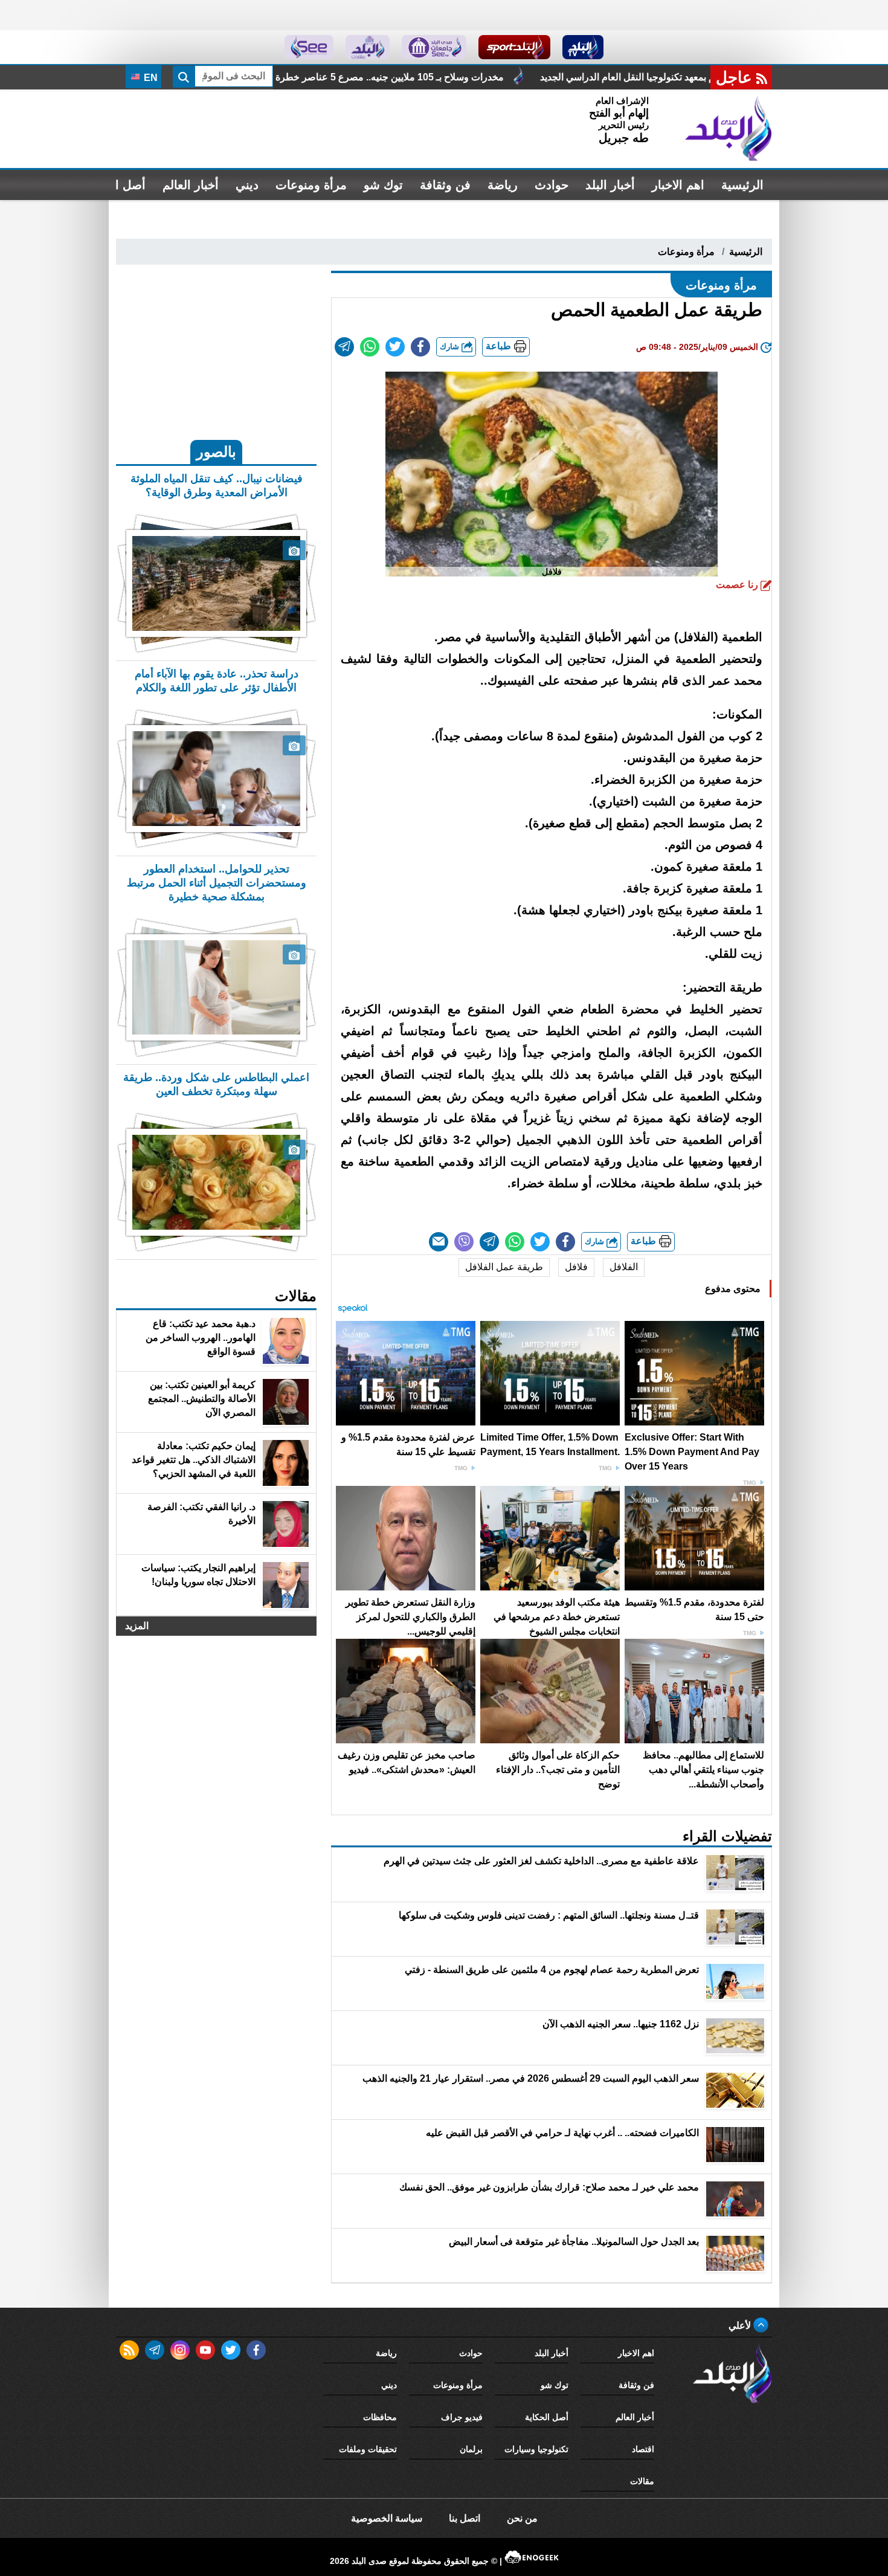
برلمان (471, 2449)
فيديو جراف (462, 2417)
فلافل (576, 1267)
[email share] (344, 347)
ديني (247, 185)
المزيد (137, 1626)
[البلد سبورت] (514, 47)
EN (150, 78)
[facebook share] (420, 347)
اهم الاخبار (678, 185)
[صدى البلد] (729, 129)
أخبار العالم (191, 185)
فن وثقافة (445, 185)
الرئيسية (742, 185)
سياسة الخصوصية (387, 2518)
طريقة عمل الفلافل (504, 1267)
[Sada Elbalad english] (309, 47)
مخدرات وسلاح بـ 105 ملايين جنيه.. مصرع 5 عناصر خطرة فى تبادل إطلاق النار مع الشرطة (508, 77)
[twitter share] (395, 347)
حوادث (552, 185)
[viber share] (464, 1242)
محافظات (380, 2417)
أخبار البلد (610, 185)
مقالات (642, 2481)
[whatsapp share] (370, 347)
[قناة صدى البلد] (583, 47)
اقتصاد (643, 2449)
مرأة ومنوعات (311, 185)
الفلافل (624, 1267)
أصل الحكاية (547, 2417)
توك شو (383, 185)
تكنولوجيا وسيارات (536, 2449)
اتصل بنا (465, 2518)
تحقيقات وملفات (368, 2449)
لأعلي (741, 2326)
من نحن (522, 2518)
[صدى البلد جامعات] (434, 47)
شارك (451, 347)
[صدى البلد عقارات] (368, 47)
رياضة (503, 185)
